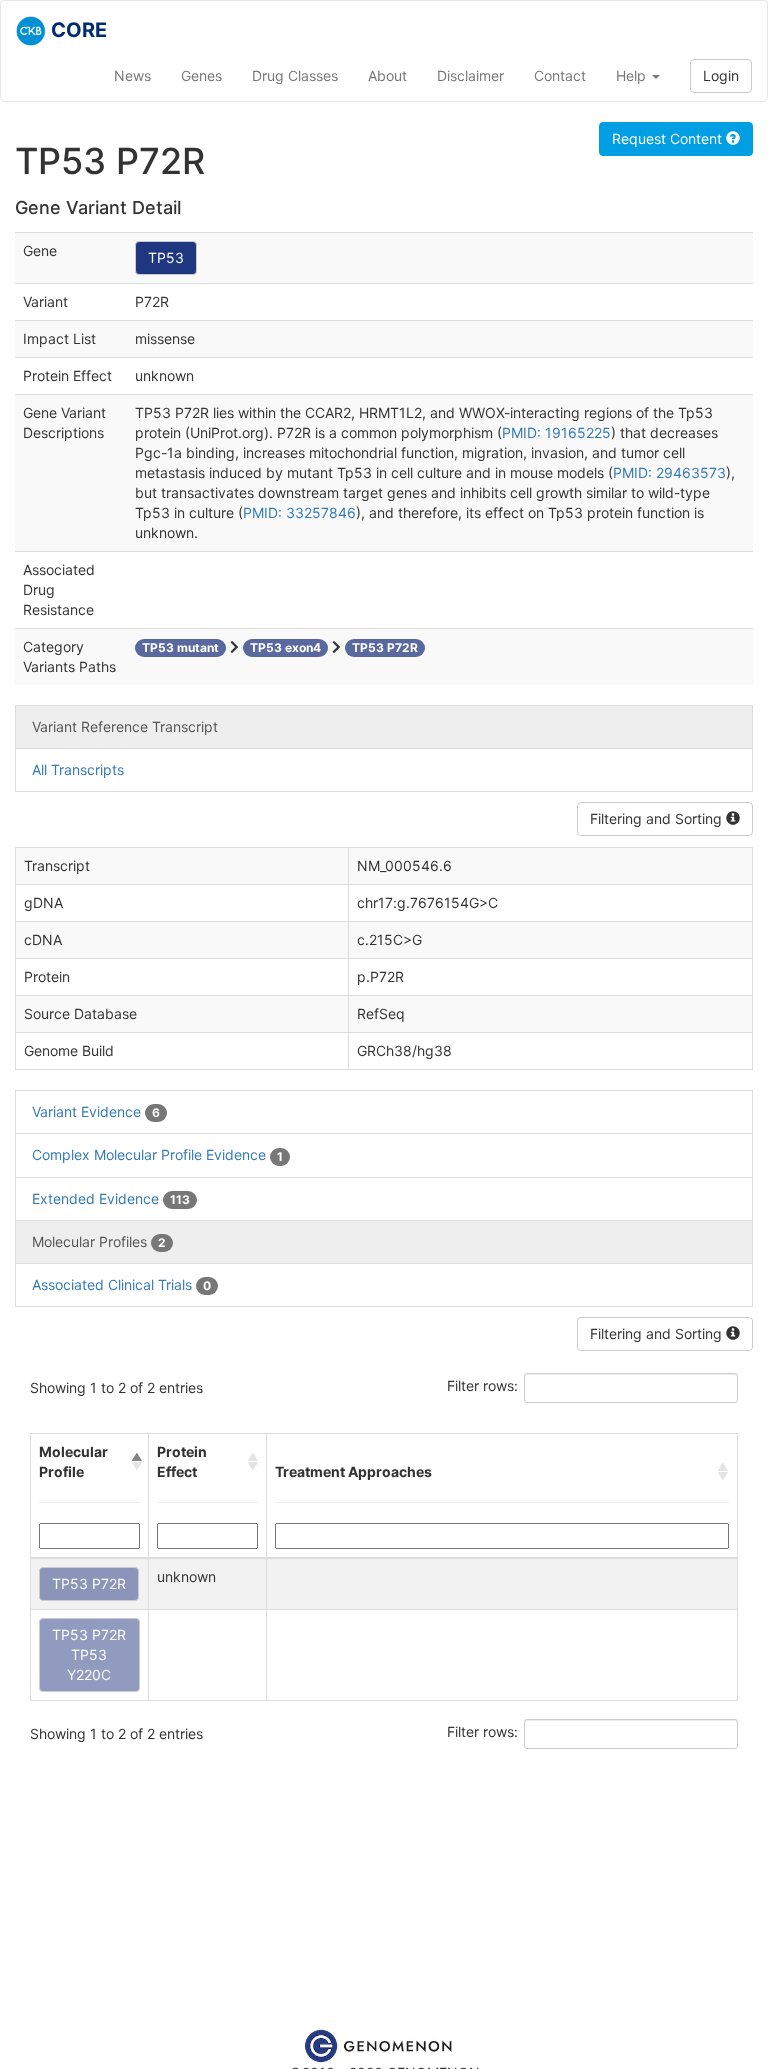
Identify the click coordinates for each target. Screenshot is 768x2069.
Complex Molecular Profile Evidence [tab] (157, 1154)
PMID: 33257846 (299, 512)
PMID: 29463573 (669, 472)
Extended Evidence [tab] (111, 1198)
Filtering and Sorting (658, 818)
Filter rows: (482, 1385)
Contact (560, 75)
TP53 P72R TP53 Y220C (89, 1654)
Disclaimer (470, 75)
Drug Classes (295, 75)
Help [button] (633, 75)
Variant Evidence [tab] (96, 1111)
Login (721, 75)
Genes (201, 75)
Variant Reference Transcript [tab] (125, 726)
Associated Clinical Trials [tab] (121, 1284)
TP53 (166, 257)
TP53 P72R (89, 1583)
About (387, 75)
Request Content (669, 138)
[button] (135, 1462)
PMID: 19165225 (556, 432)
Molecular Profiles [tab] (99, 1241)
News (132, 75)
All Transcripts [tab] (78, 769)
